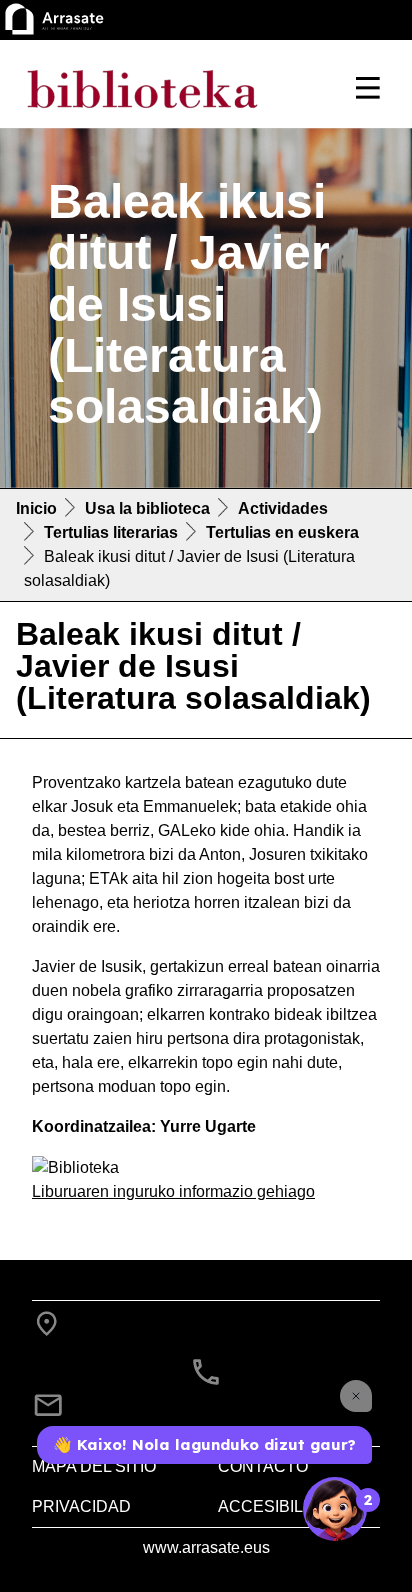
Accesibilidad (280, 1506)
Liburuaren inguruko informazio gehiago (173, 1191)
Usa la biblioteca (147, 508)
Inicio (36, 508)
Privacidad (81, 1506)
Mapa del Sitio (94, 1466)
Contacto (263, 1466)
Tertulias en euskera (282, 532)
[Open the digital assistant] (335, 1509)
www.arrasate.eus (206, 1547)
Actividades (283, 508)
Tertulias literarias (111, 532)
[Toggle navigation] (368, 88)
